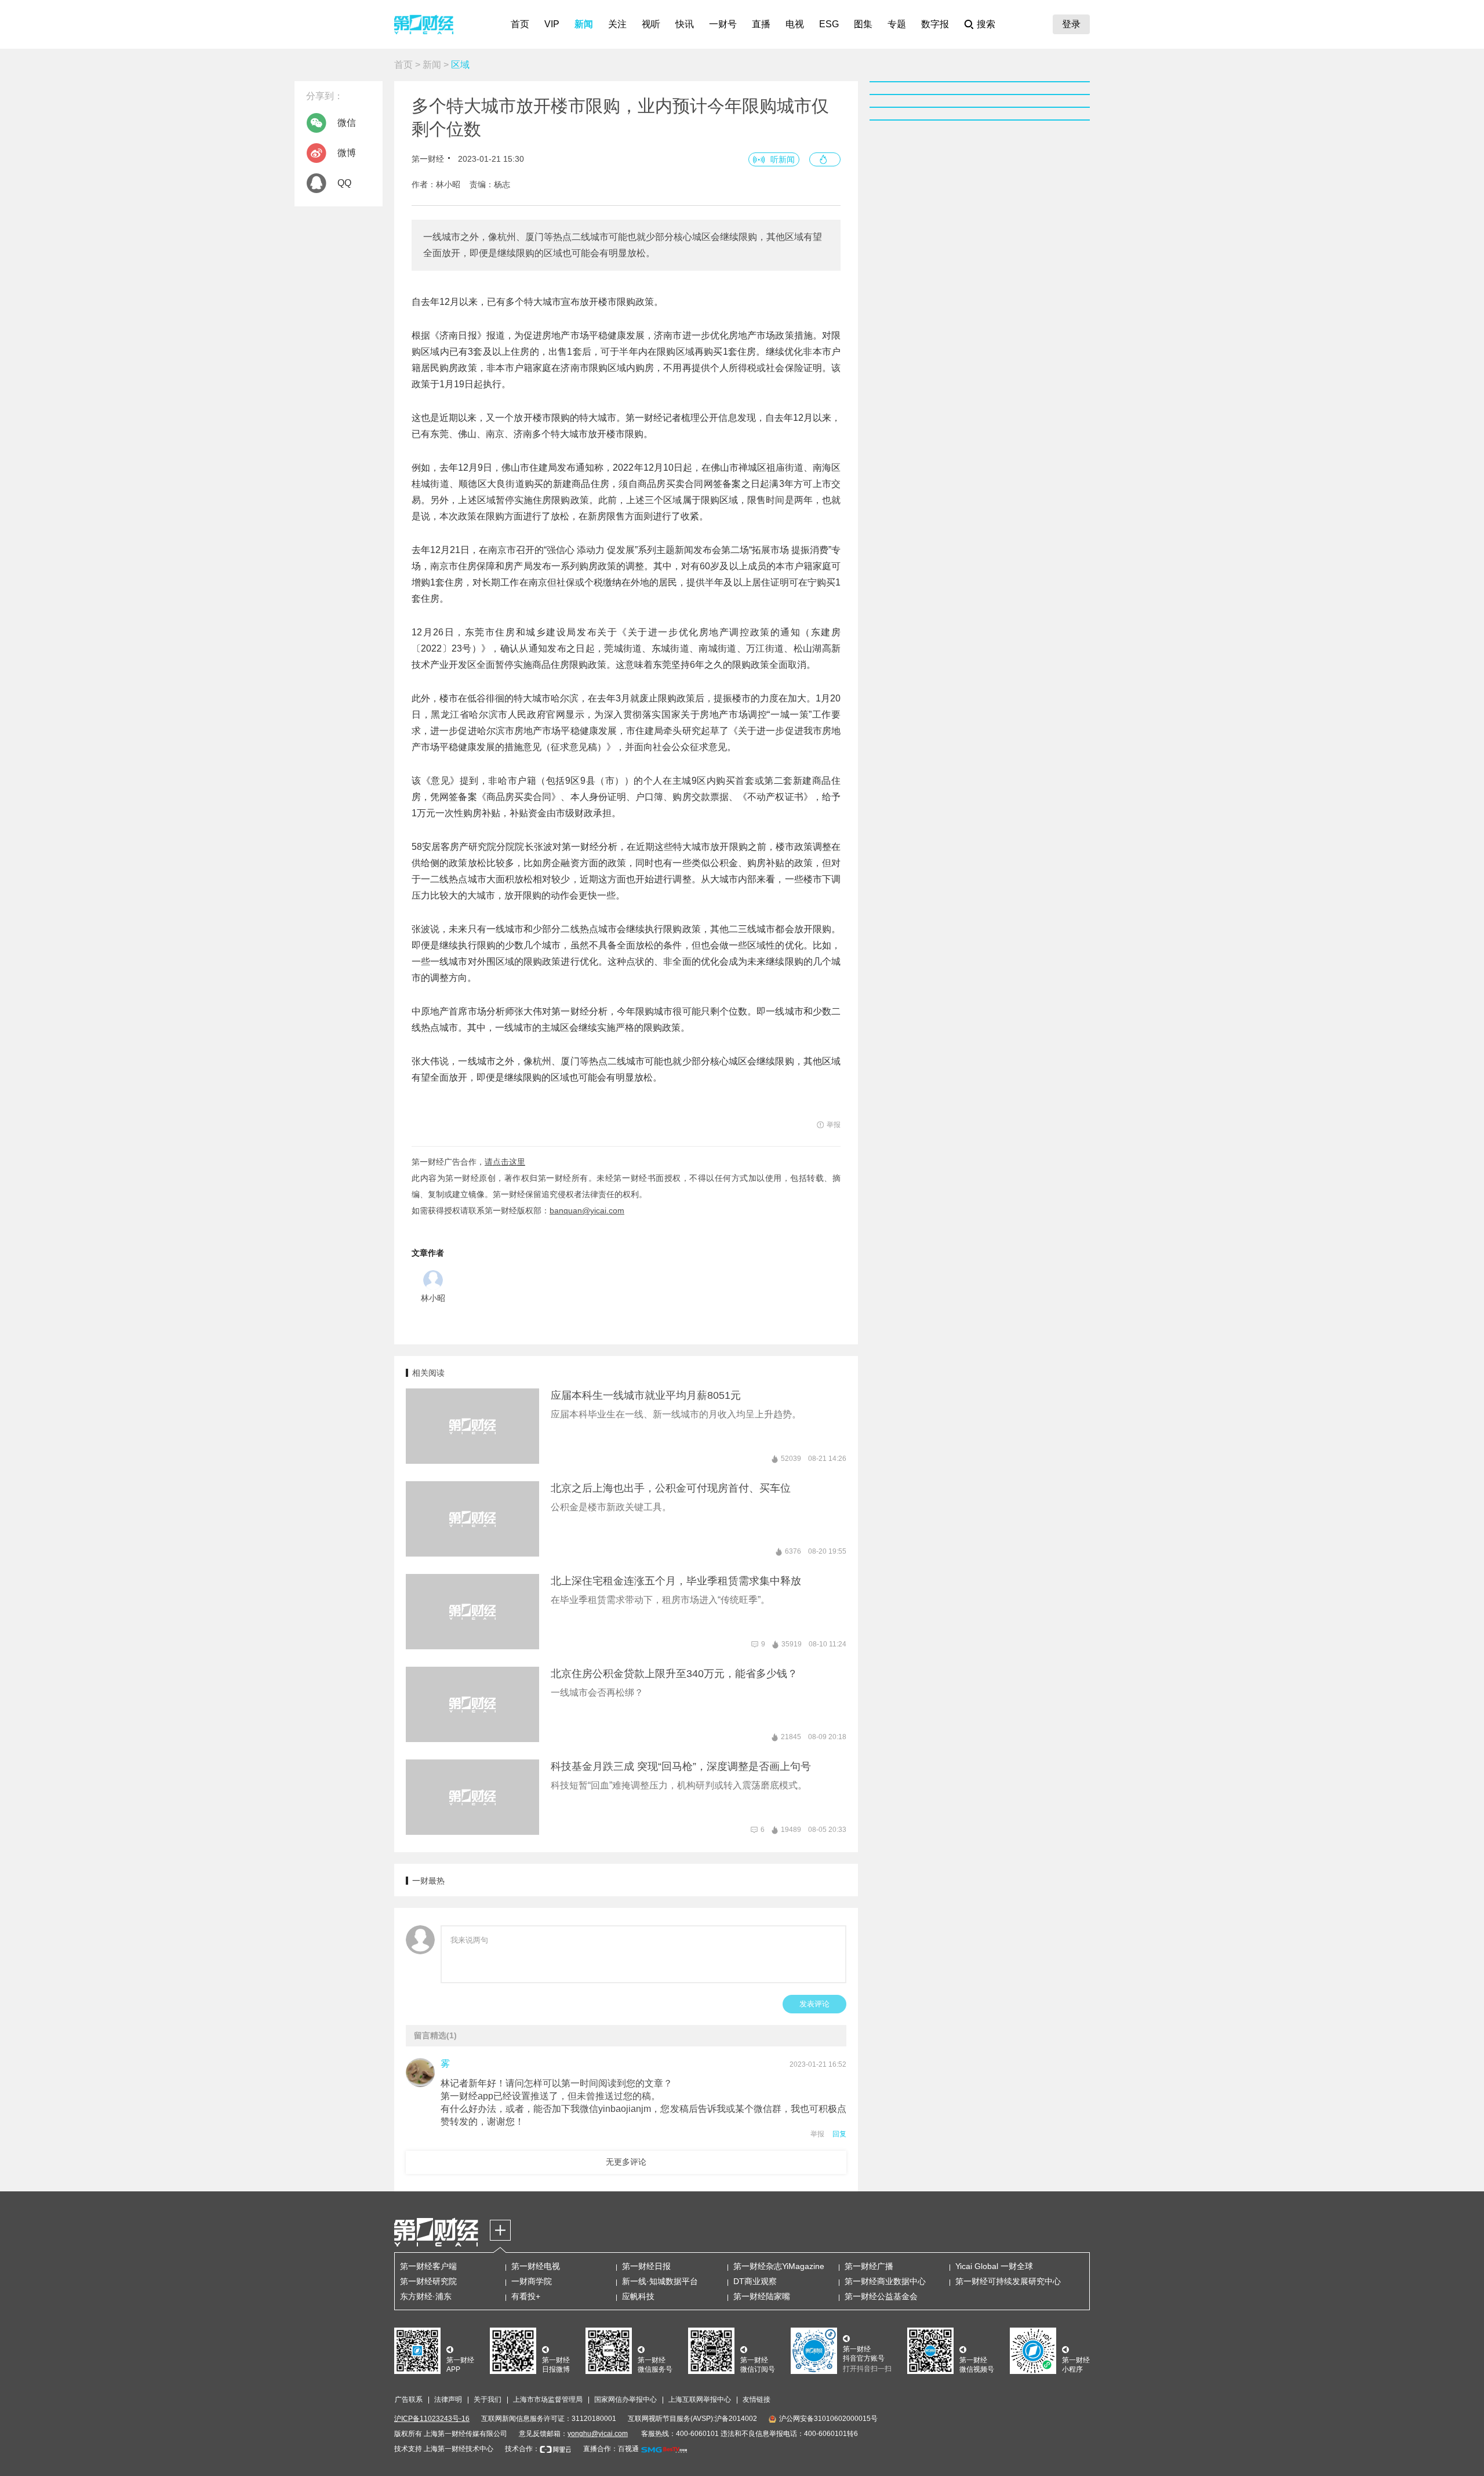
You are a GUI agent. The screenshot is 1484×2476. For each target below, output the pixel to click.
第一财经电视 (536, 2266)
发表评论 (814, 2004)
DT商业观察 (755, 2281)
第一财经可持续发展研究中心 (1008, 2281)
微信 (347, 123)
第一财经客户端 (428, 2266)
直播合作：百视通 (611, 2449)
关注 (617, 24)
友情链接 (756, 2399)
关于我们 (488, 2399)
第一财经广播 (869, 2266)
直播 (761, 24)
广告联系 (409, 2399)
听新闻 (783, 159)
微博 (347, 153)
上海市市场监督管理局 (548, 2399)
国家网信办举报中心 (625, 2399)
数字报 (935, 24)
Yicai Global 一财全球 (994, 2266)
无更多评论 (626, 2162)
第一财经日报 (646, 2266)
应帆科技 (638, 2296)
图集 (863, 24)
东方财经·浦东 (426, 2296)
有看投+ (526, 2296)
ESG (829, 24)
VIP (552, 24)
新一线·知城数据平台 (660, 2281)
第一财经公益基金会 (881, 2296)
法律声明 (448, 2399)
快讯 (685, 24)
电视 (795, 24)
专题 (897, 24)
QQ (344, 183)
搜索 (986, 24)
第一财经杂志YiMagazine (779, 2266)
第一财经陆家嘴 (762, 2296)
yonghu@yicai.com (598, 2434)
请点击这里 (505, 1162)
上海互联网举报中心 (700, 2399)
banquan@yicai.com (587, 1210)
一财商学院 (532, 2281)
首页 (520, 24)
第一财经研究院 (428, 2281)
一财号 (723, 24)
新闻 (584, 24)
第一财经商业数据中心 (885, 2281)
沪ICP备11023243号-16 (432, 2419)
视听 (651, 24)
